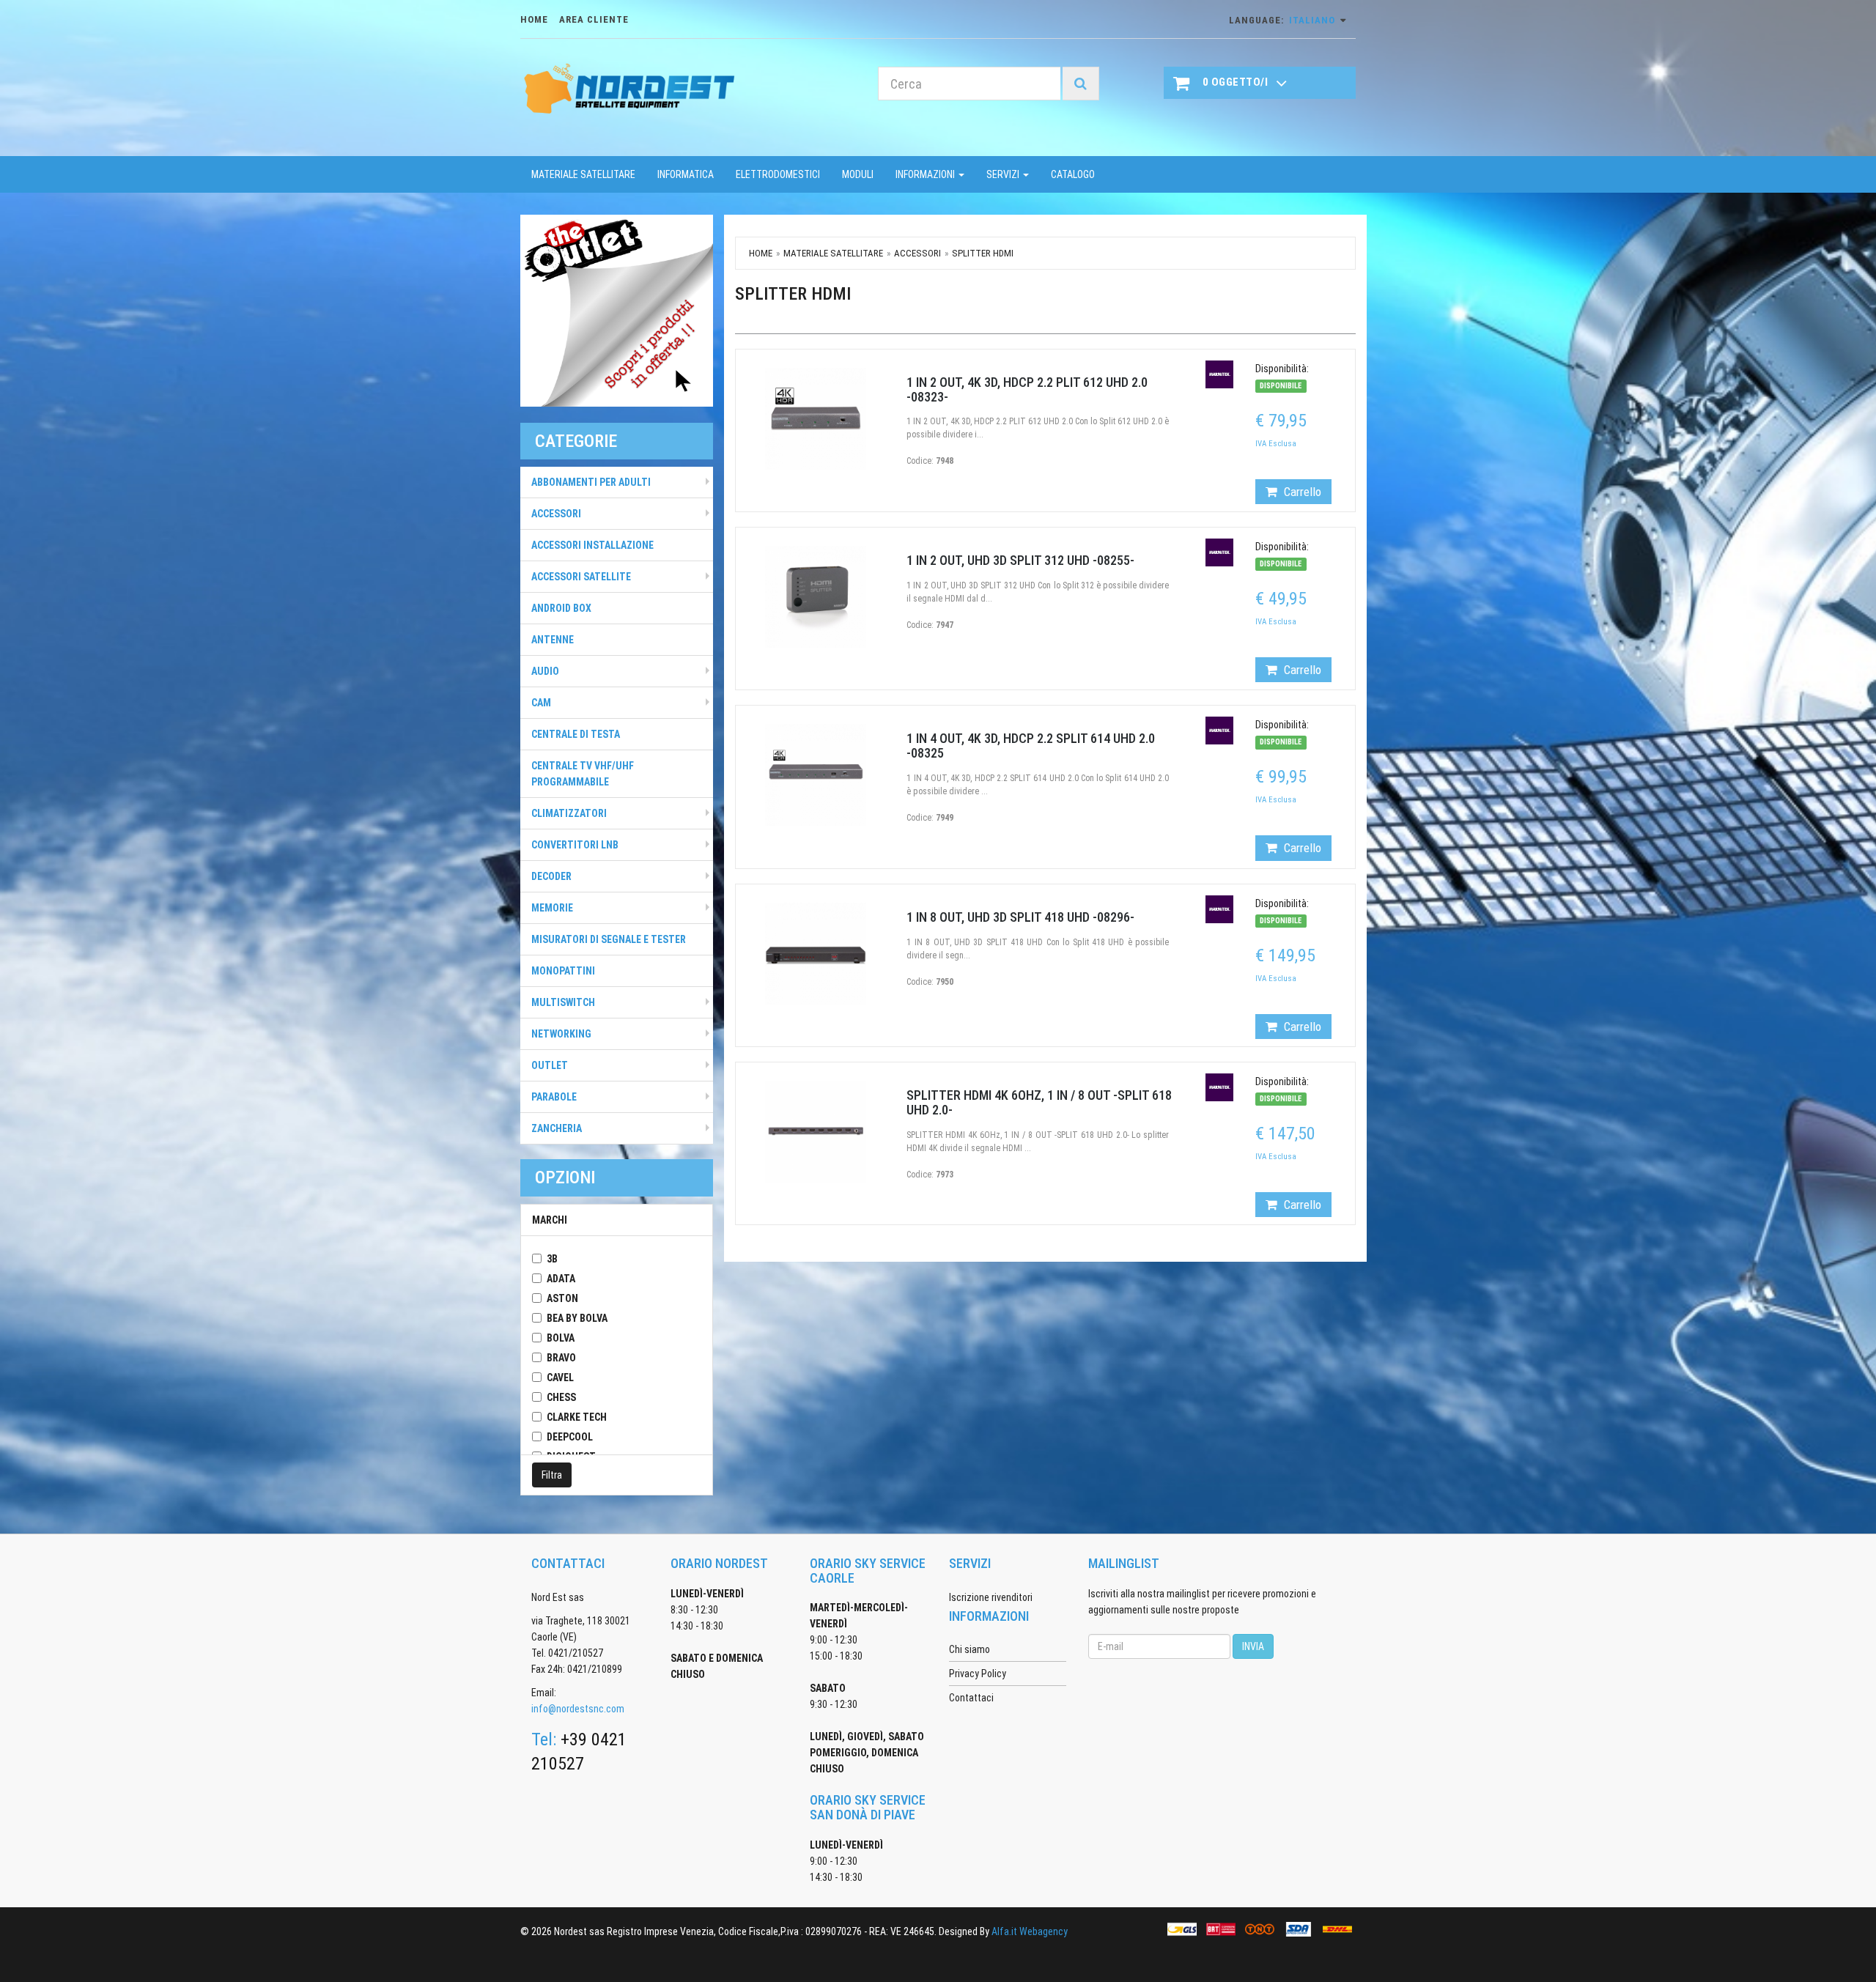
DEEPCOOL (570, 1437)
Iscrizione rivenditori (991, 1597)
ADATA (561, 1279)
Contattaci (971, 1698)
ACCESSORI (556, 514)
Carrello (1301, 492)
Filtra (552, 1475)
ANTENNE (553, 640)
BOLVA (561, 1338)
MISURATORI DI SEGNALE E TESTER (609, 939)
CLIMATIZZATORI (569, 813)
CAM (541, 703)
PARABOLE (554, 1097)
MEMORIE (552, 908)
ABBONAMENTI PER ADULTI (591, 482)
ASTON (562, 1298)
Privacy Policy (978, 1674)
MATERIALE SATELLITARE (583, 174)
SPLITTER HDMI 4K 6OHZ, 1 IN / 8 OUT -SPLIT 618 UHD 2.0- (1039, 1102)
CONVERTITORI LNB (575, 845)
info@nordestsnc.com (578, 1709)
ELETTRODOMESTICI (778, 174)
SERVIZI (1004, 174)
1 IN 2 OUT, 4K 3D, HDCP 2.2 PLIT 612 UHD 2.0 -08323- (1027, 389)
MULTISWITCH (563, 1002)
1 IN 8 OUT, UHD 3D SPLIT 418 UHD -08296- (1020, 917)
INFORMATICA (686, 174)
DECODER (551, 876)
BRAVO (561, 1358)
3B (552, 1259)
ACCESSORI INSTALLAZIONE (592, 545)
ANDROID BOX (561, 608)
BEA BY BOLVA (577, 1318)
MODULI (858, 174)
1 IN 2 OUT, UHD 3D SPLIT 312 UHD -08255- (1020, 560)
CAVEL (560, 1378)
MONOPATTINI (563, 971)
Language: (1282, 20)
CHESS (561, 1397)
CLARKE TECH (577, 1417)
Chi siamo (970, 1649)
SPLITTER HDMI (983, 253)
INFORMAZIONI (926, 174)
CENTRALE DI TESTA (576, 734)
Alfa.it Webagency (1030, 1931)
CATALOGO (1073, 174)
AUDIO (545, 671)
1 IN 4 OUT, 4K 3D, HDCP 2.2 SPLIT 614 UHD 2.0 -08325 (1031, 746)
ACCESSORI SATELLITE (581, 577)
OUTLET (550, 1065)
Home (761, 253)
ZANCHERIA (557, 1128)
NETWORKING (561, 1034)
